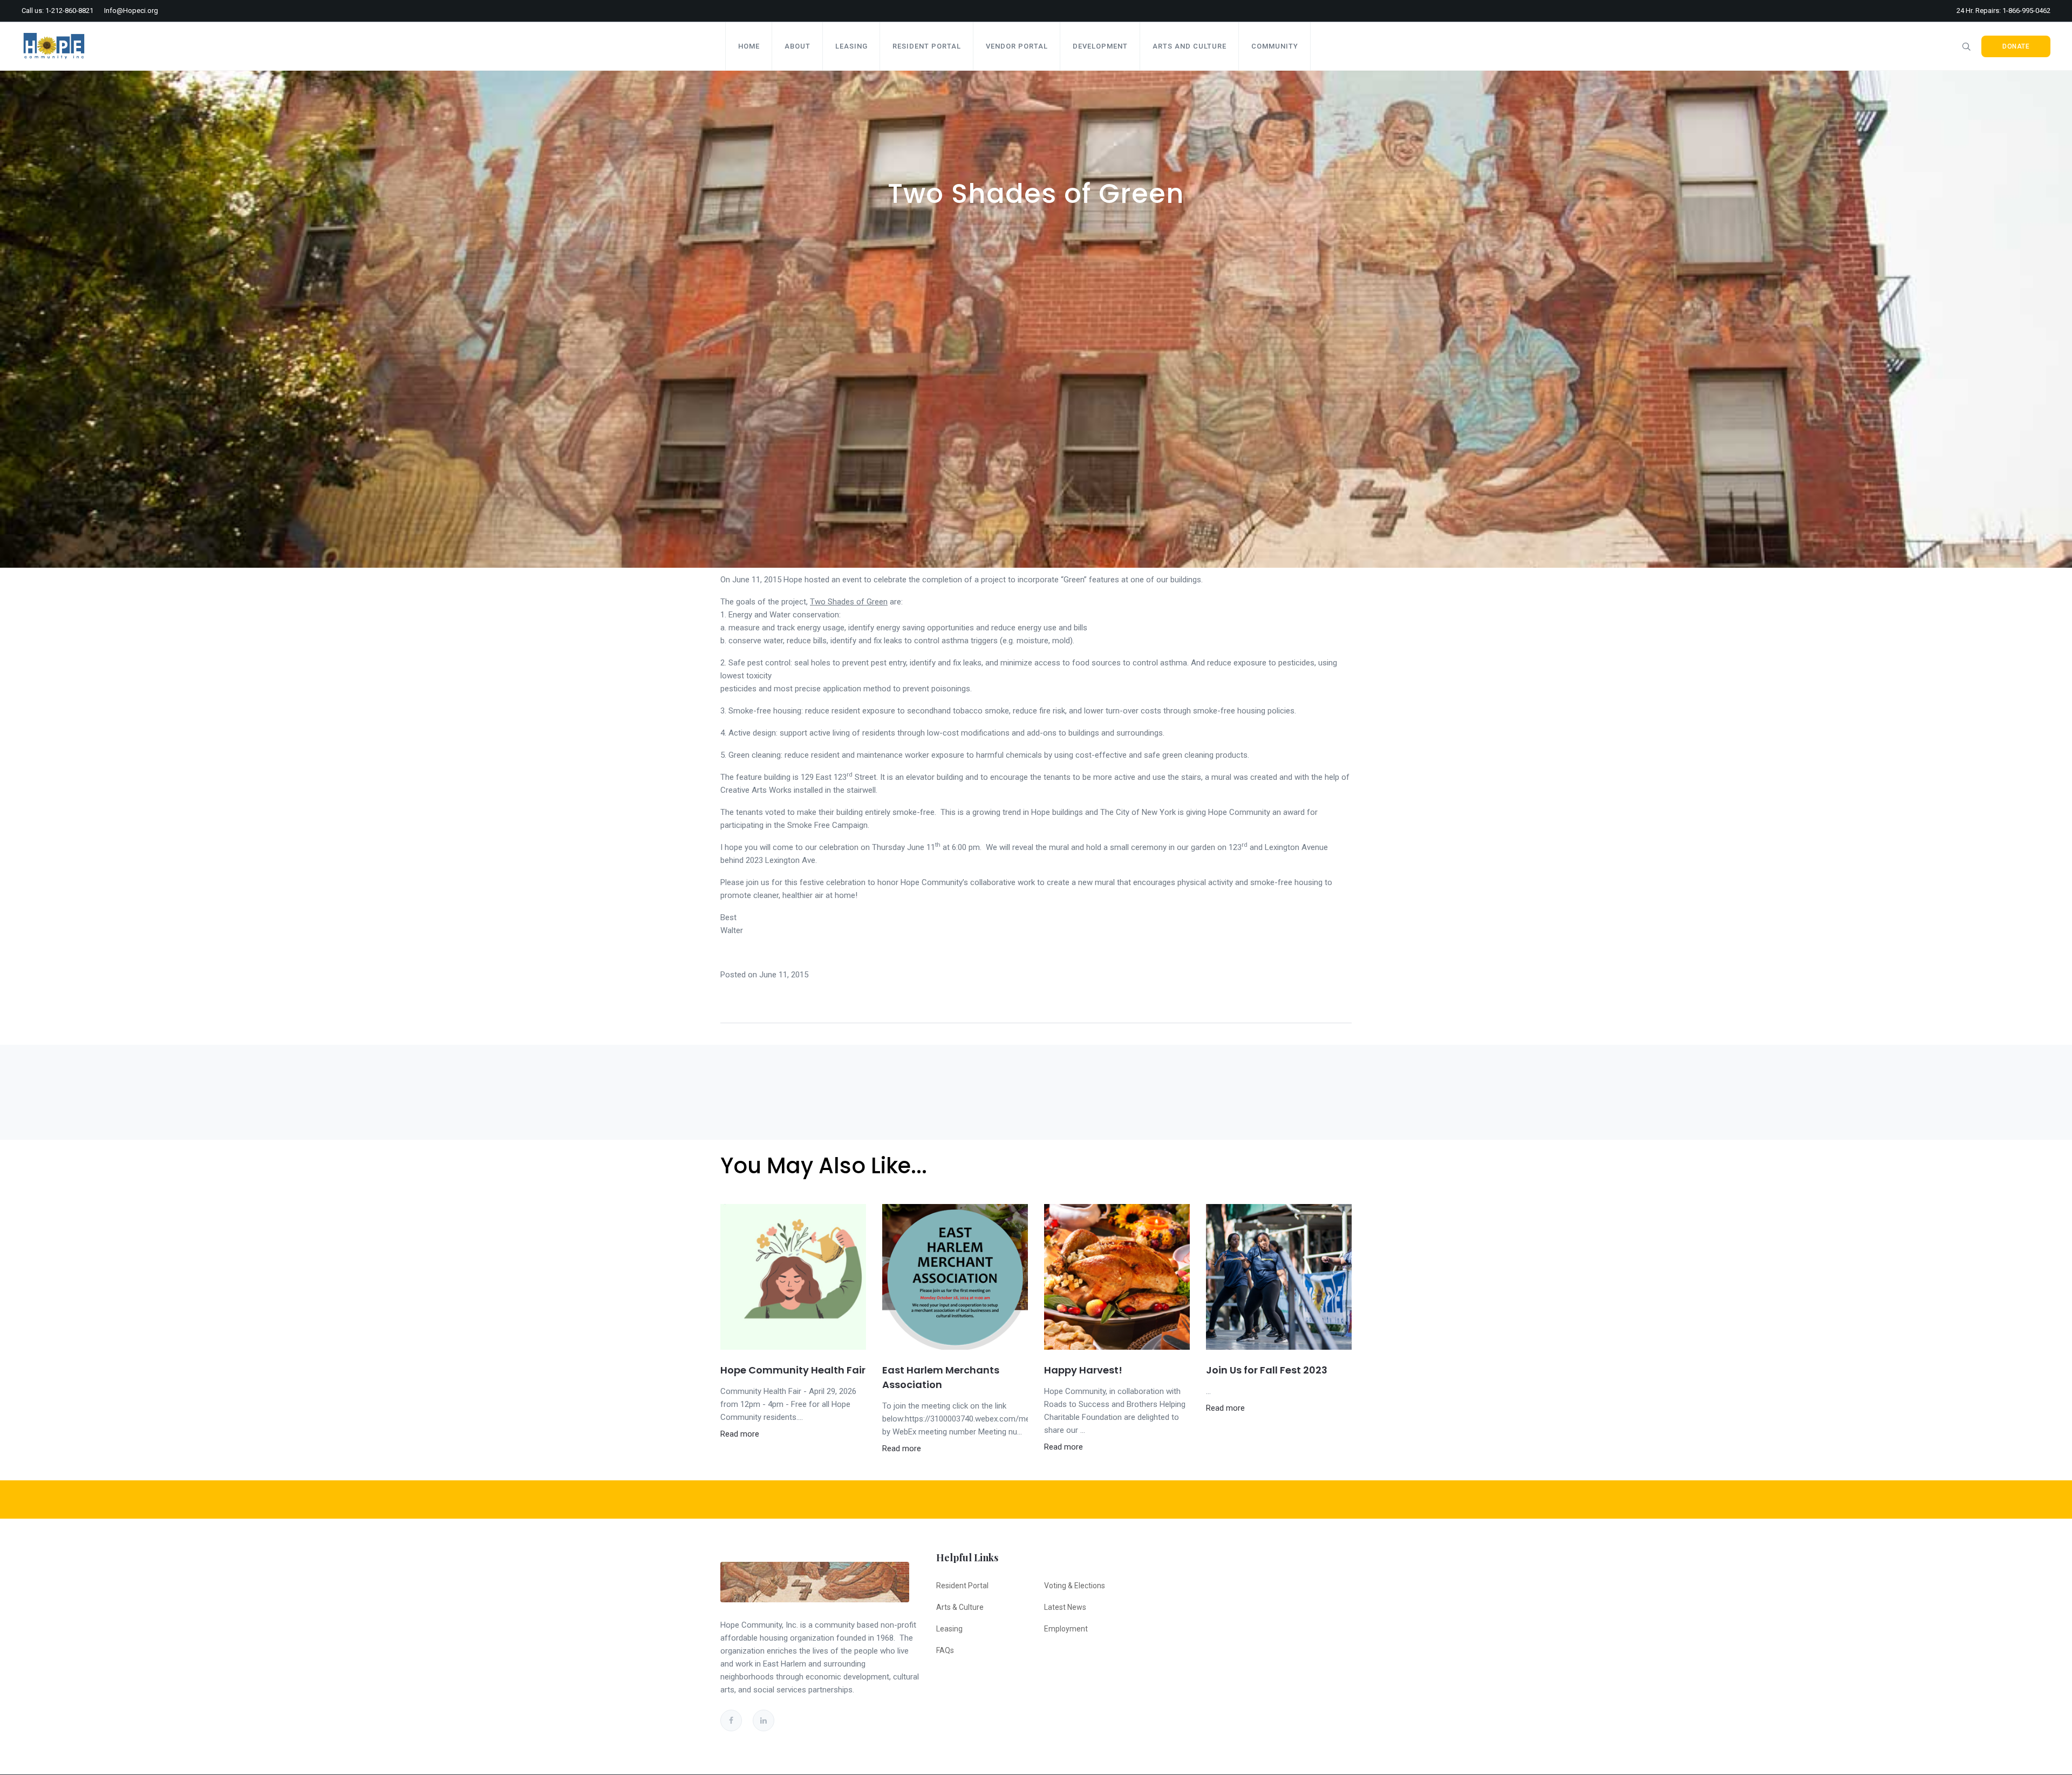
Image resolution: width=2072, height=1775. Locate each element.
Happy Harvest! (1083, 1370)
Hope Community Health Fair (793, 1370)
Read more (740, 1434)
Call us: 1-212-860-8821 (57, 11)
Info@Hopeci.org (131, 11)
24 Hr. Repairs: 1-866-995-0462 (2003, 11)
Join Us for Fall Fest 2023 (1267, 1370)
